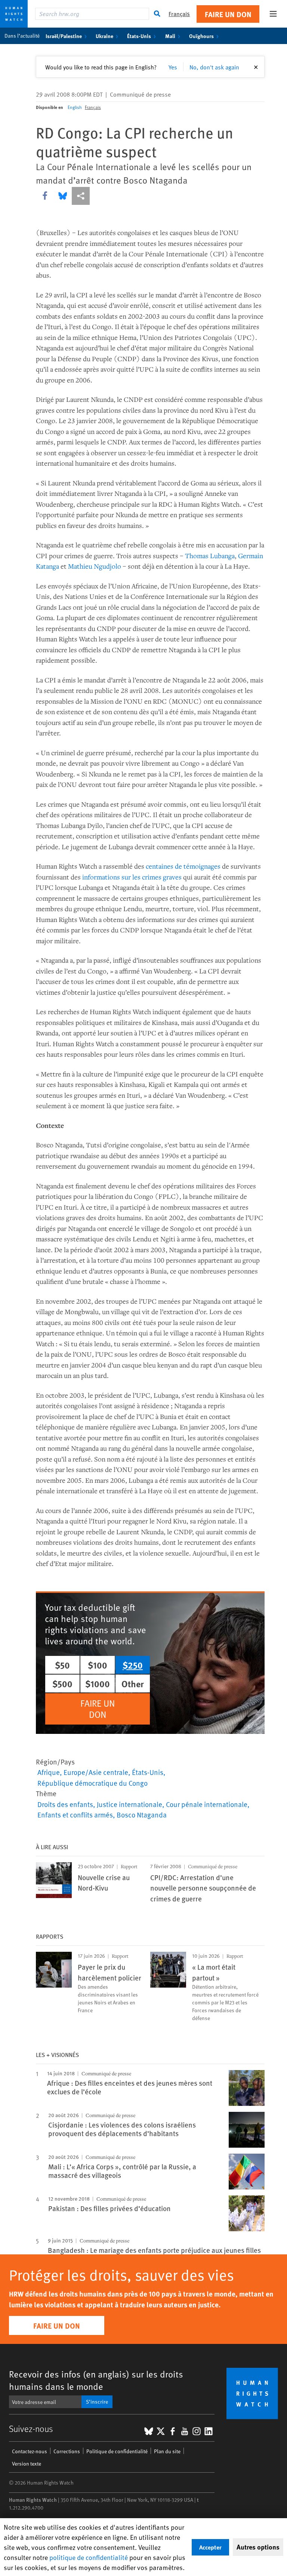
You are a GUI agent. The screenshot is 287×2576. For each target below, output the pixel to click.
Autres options (258, 2547)
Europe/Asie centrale (96, 1772)
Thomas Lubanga (210, 556)
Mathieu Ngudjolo (95, 566)
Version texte (27, 2464)
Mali (170, 36)
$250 (133, 1665)
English (75, 107)
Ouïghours (201, 36)
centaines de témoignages (183, 866)
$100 (98, 1665)
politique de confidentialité (89, 2557)
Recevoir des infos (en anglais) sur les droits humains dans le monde (96, 2380)
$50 (62, 1665)
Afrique (49, 1772)
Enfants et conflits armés (75, 1814)
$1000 (98, 1684)
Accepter (210, 2547)
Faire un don (228, 14)
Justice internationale (129, 1804)
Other (133, 1684)
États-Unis (139, 36)
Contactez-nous (30, 2451)
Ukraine (104, 36)
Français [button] (179, 14)
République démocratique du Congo (92, 1783)
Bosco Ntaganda (142, 1814)
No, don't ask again (214, 67)
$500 (62, 1684)
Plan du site (167, 2451)
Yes (173, 67)
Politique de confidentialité (117, 2451)
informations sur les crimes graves (132, 877)
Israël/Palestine (64, 36)
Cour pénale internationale (207, 1804)
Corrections (67, 2451)
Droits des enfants (65, 1804)
